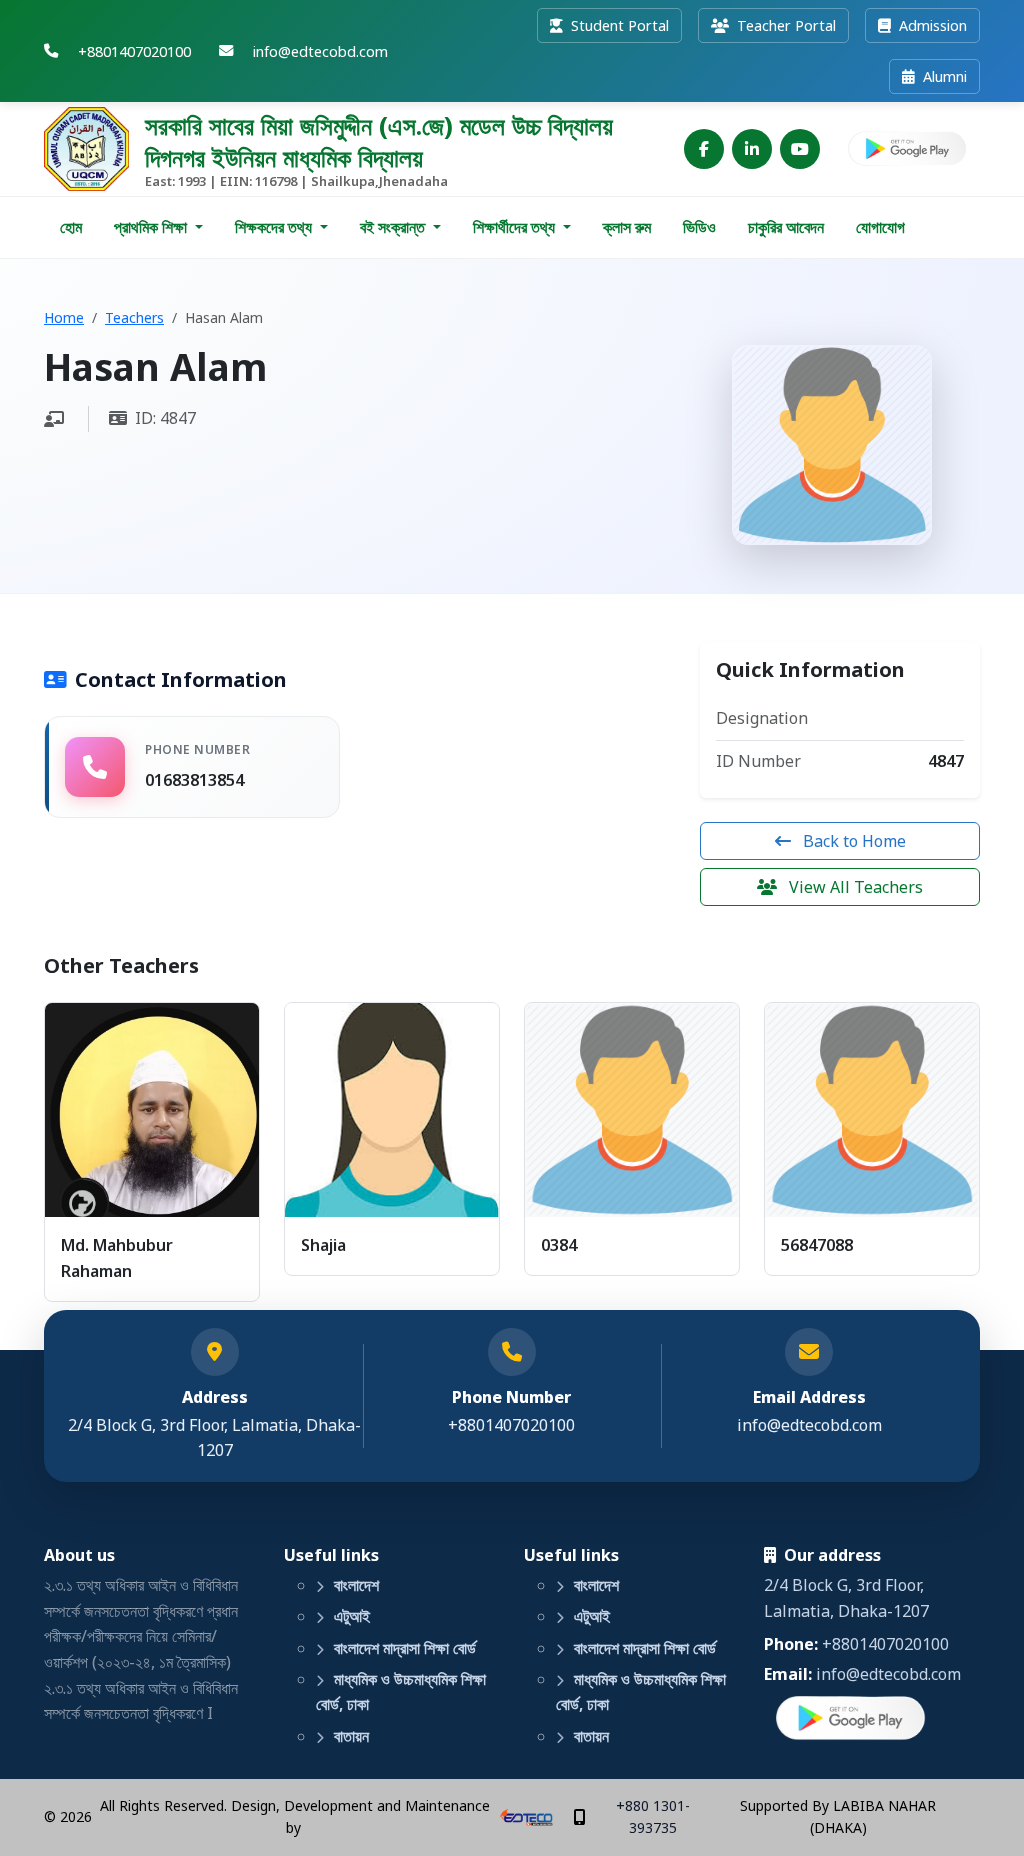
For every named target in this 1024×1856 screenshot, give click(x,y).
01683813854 (194, 780)
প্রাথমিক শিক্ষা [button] (152, 227)
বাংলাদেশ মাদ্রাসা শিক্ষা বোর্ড (403, 1648)
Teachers (134, 317)
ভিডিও (699, 227)
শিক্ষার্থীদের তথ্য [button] (516, 227)
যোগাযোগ (880, 227)
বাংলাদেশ (354, 1585)
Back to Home (852, 841)
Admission (931, 25)
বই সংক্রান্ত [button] (394, 227)
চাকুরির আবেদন (786, 227)
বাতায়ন (349, 1736)
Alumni (943, 76)
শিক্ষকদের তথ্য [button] (275, 227)
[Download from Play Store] (908, 149)
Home (64, 317)
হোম (71, 227)
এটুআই (350, 1616)
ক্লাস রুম (627, 227)
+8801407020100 (885, 1644)
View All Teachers (854, 887)
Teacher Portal (784, 25)
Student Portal (618, 25)
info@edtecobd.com (809, 1425)
